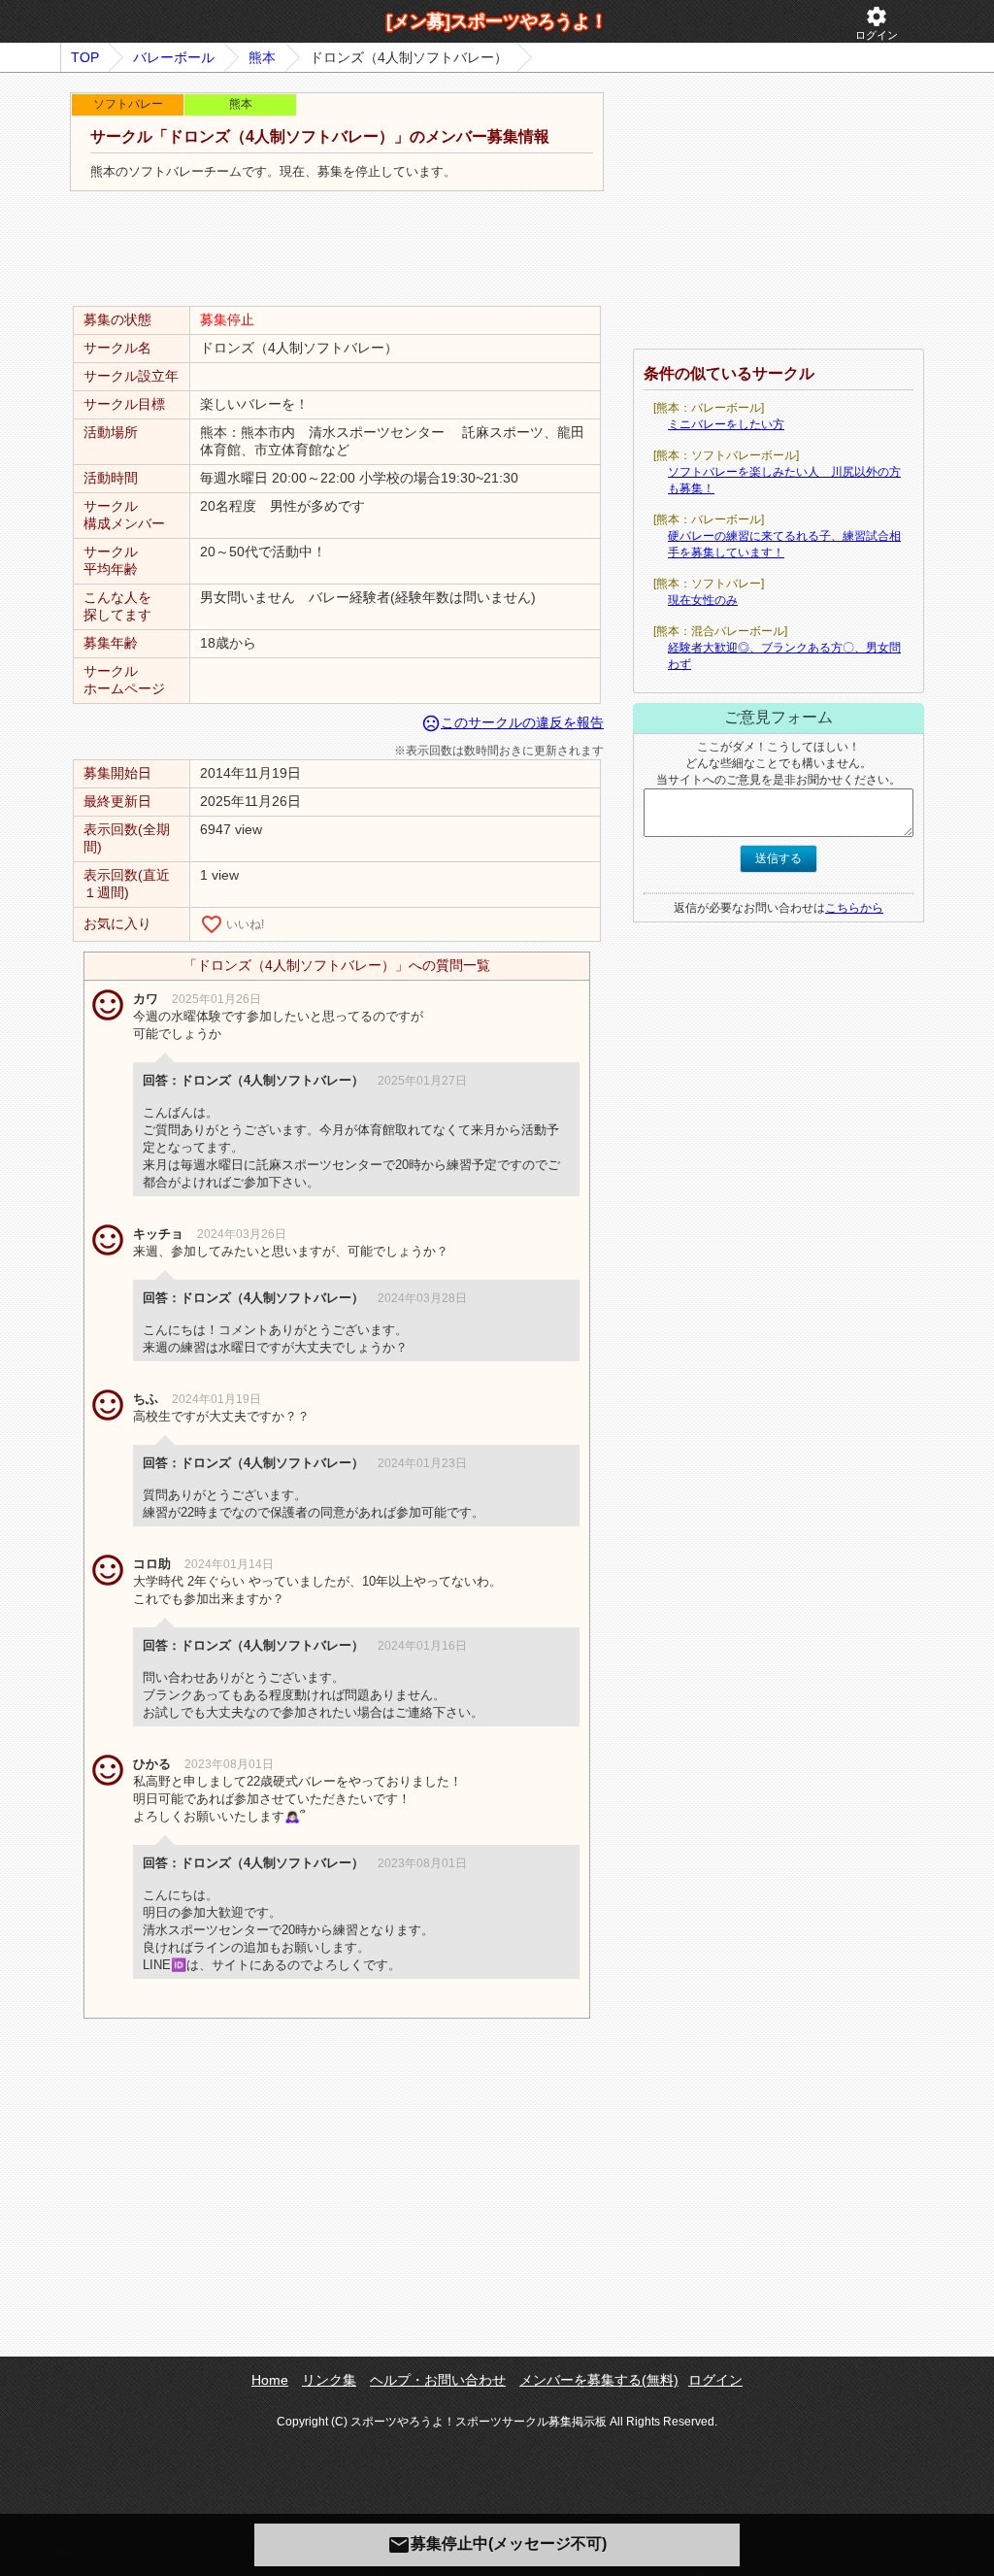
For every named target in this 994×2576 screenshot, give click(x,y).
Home (270, 2380)
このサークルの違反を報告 (513, 722)
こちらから (854, 908)
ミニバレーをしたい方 (726, 424)
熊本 (262, 57)
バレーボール (174, 57)
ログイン (877, 23)
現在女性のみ (703, 600)
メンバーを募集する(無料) (599, 2380)
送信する (779, 858)
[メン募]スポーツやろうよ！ (497, 21)
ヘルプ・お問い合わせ (438, 2380)
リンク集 (329, 2380)
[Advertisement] (337, 250)
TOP (85, 57)
